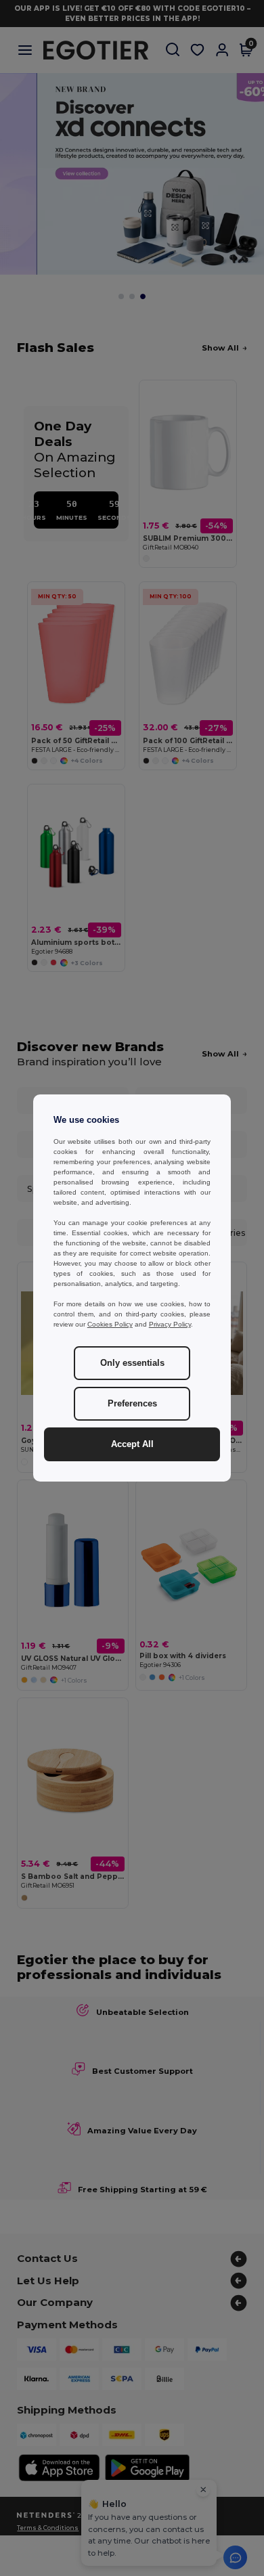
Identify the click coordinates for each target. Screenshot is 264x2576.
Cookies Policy (110, 1324)
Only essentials (132, 1363)
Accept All (132, 1444)
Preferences (132, 1404)
